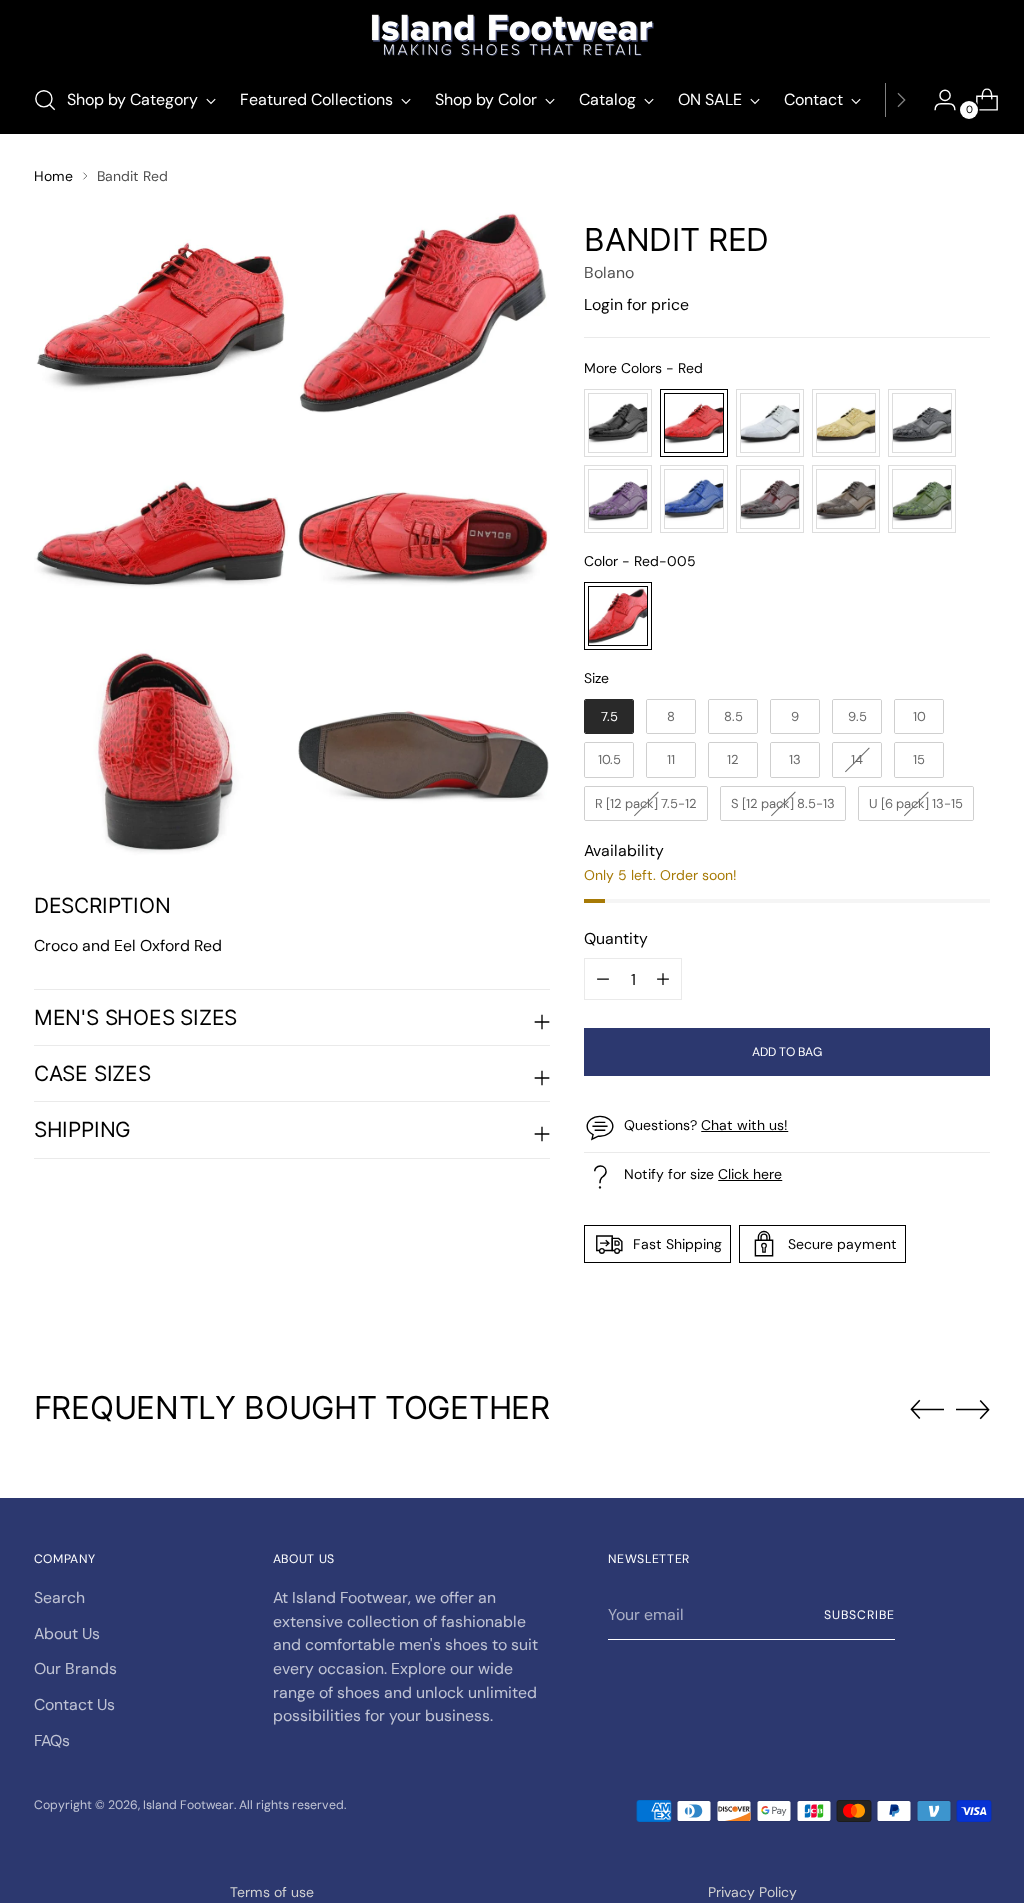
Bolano (609, 272)
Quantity (616, 938)
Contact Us (74, 1704)
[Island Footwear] (512, 35)
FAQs (52, 1740)
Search (59, 1597)
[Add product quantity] (603, 979)
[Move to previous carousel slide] (927, 1410)
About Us (67, 1633)
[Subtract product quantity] (663, 979)
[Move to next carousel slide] (973, 1409)
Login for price (636, 304)
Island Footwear (188, 1805)
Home (53, 176)
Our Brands (75, 1668)
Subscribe (859, 1615)
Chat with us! (744, 1125)
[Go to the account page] (937, 100)
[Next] (901, 100)
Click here (750, 1174)
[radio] (618, 423)
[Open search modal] (45, 100)
